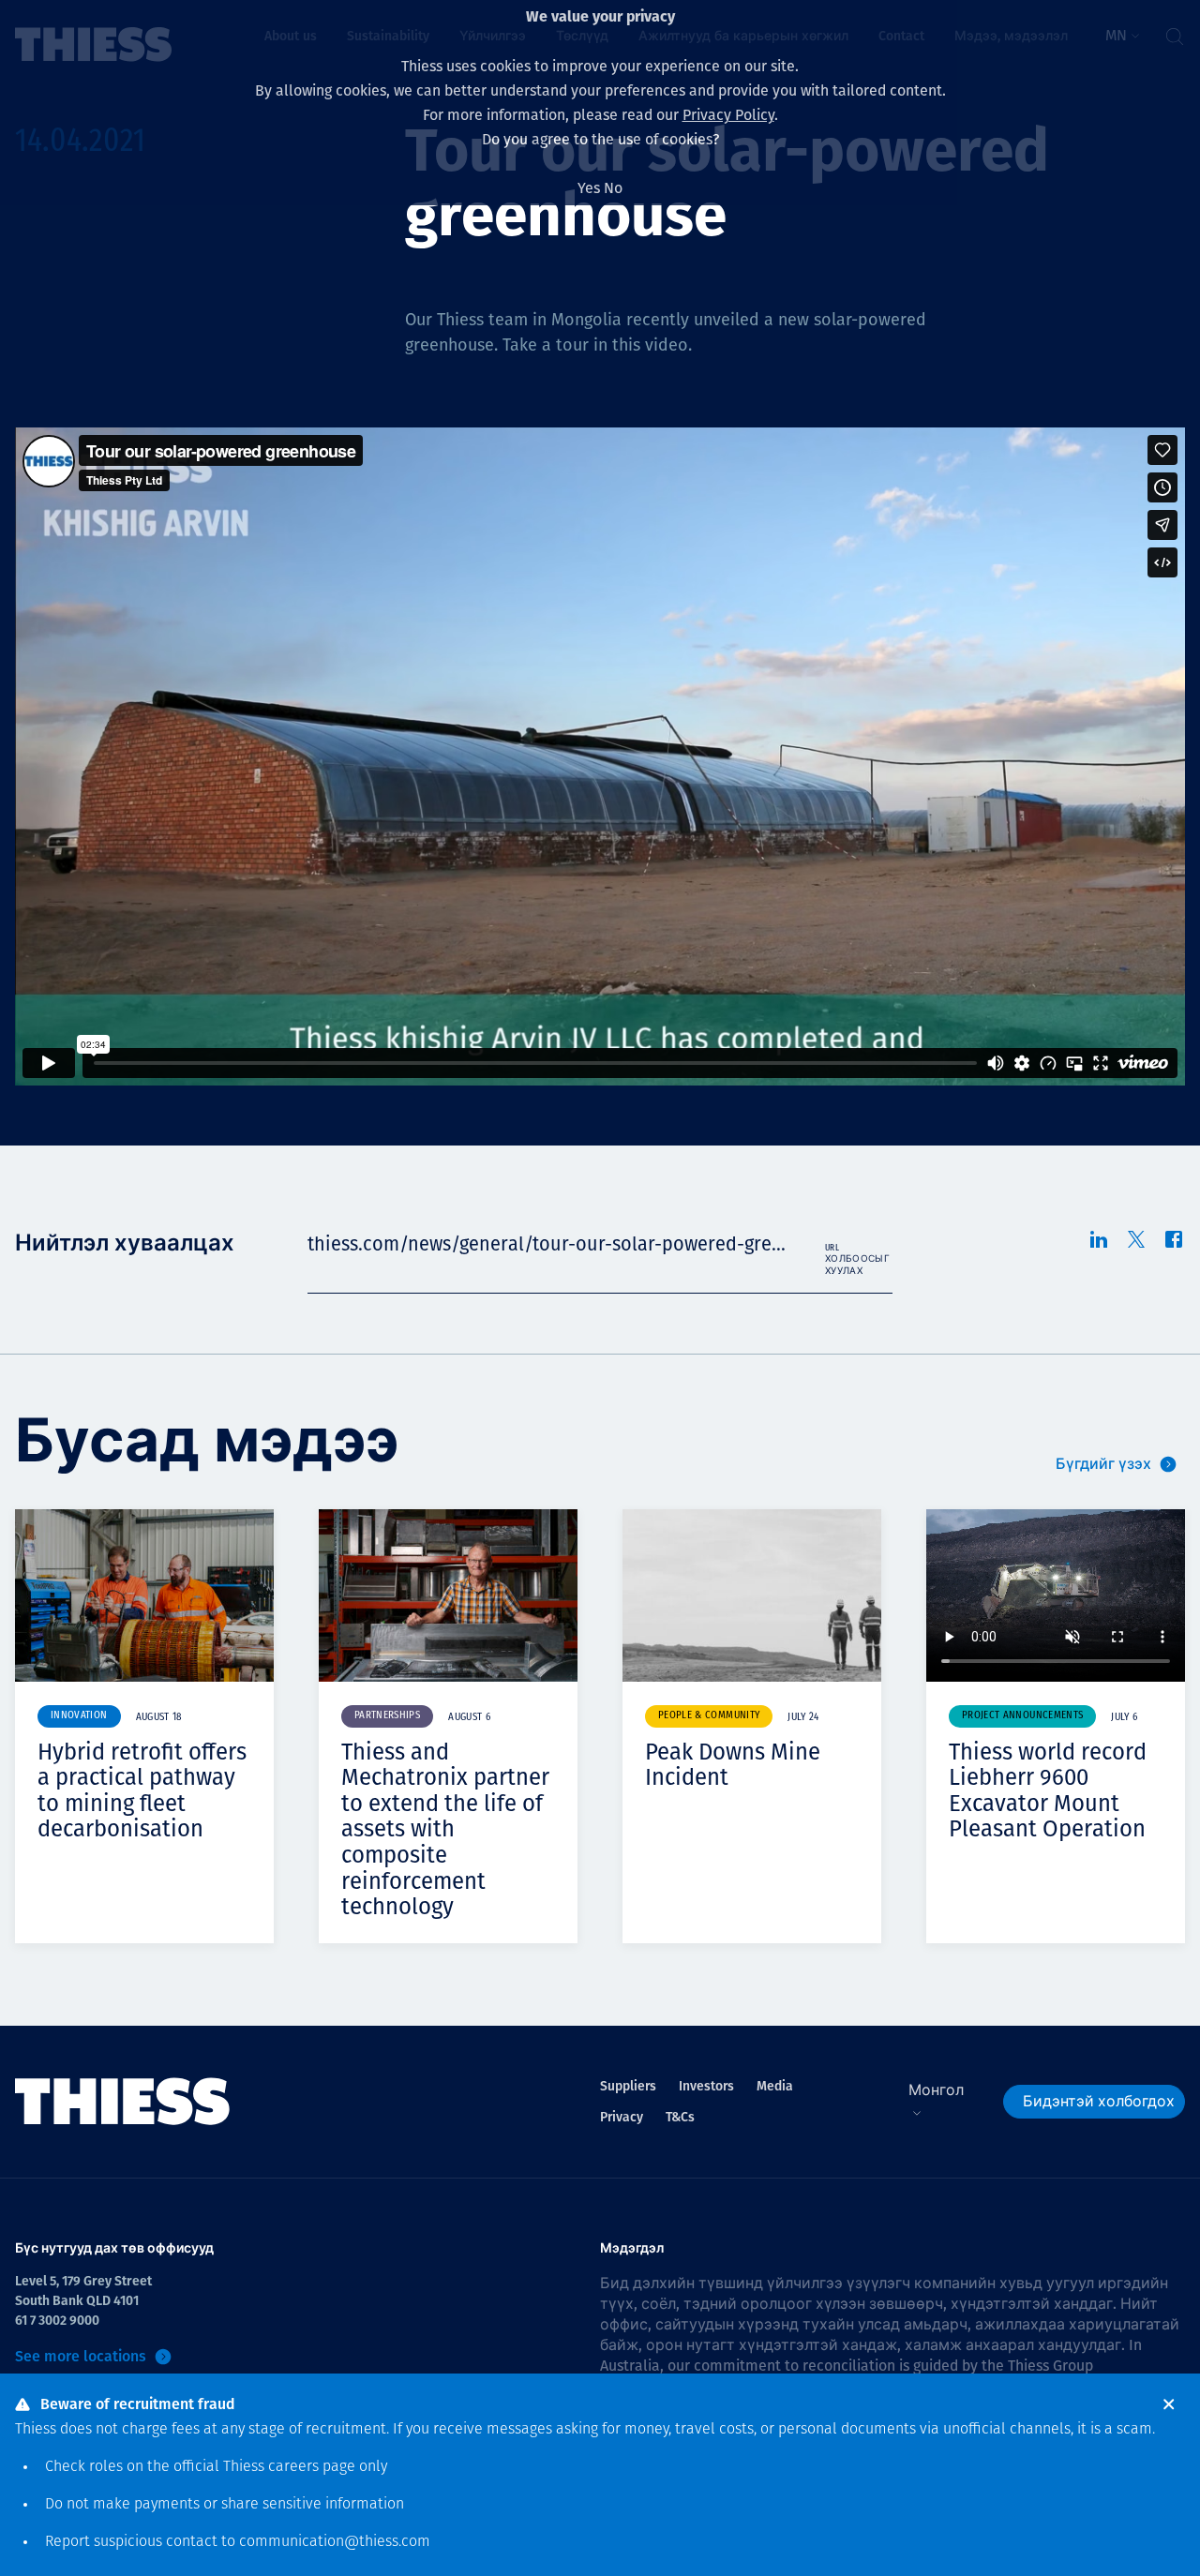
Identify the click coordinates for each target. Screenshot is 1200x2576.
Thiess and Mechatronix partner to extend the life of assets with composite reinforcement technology (445, 1830)
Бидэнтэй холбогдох (1099, 2101)
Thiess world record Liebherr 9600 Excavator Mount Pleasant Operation (1048, 1791)
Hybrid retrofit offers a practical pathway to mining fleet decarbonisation (142, 1791)
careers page (312, 2467)
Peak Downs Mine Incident (733, 1765)
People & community (709, 1716)
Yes (589, 188)
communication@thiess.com (335, 2542)
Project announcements (1022, 1716)
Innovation (79, 1716)
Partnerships (387, 1716)
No (613, 188)
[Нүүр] (123, 2102)
